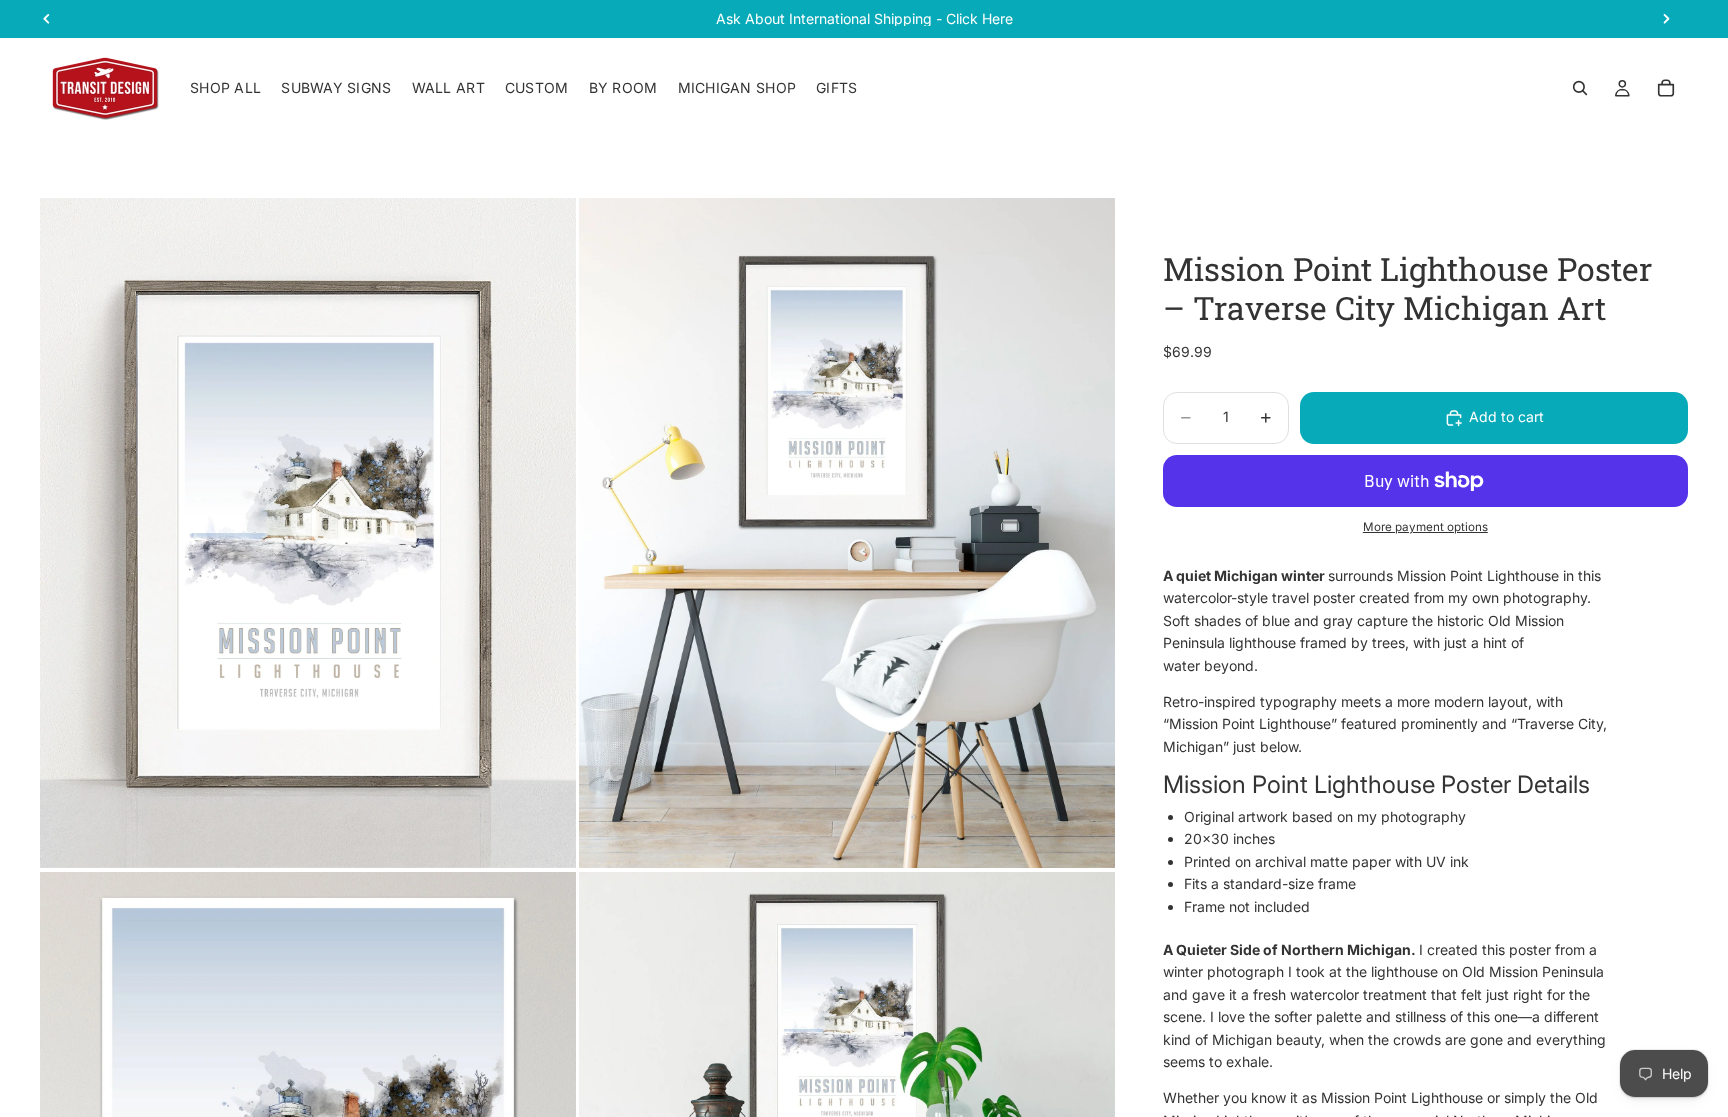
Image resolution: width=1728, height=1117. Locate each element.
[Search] (1580, 88)
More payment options (1425, 527)
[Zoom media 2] (847, 533)
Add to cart (1506, 416)
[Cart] (1666, 88)
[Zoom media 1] (308, 533)
